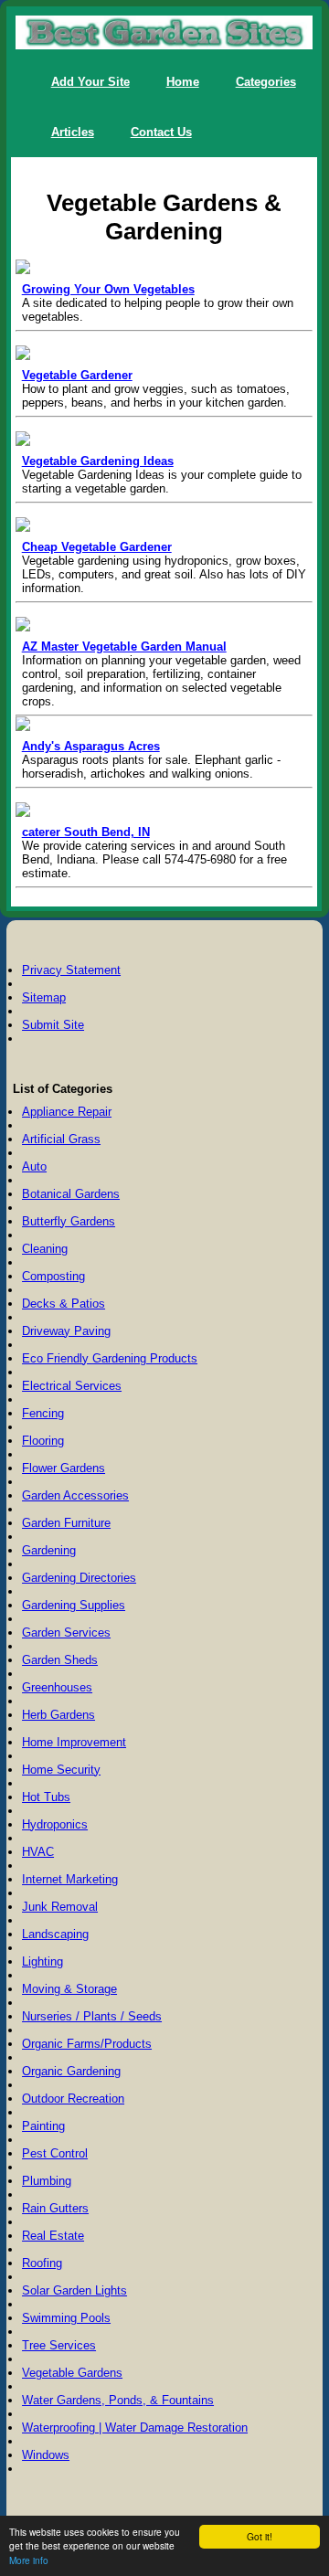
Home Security (61, 1770)
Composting (53, 1276)
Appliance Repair (67, 1112)
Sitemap (44, 997)
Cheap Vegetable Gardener (97, 547)
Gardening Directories (79, 1578)
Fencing (43, 1413)
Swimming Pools (66, 2318)
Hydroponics (55, 1824)
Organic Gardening (71, 2071)
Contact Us (161, 132)
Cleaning (45, 1249)
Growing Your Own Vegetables (108, 289)
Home (183, 82)
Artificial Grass (61, 1139)
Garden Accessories (75, 1495)
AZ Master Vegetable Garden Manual (124, 647)
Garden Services (66, 1633)
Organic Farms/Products (87, 2044)
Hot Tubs (46, 1797)
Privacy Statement (71, 970)
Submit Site (53, 1025)
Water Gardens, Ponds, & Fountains (118, 2400)
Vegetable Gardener (77, 375)
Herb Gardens (58, 1715)
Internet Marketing (70, 1879)
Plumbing (47, 2181)
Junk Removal (60, 1907)
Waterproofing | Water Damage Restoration (135, 2428)
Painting (43, 2126)
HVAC (38, 1852)
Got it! (260, 2536)
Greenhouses (57, 1687)
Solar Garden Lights (74, 2290)
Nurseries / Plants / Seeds (92, 2016)
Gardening (49, 1550)
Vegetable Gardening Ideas (98, 461)
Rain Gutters (55, 2208)
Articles (73, 132)
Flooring (43, 1441)
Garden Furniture (66, 1523)
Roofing (42, 2263)
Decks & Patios (64, 1304)
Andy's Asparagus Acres (91, 746)
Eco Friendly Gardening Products (110, 1358)
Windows (46, 2455)
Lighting (42, 1961)
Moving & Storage (69, 1989)
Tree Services (59, 2345)
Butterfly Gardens (69, 1221)
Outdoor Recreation (73, 2099)
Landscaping (55, 1934)
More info (29, 2560)
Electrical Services (72, 1386)
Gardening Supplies (74, 1605)
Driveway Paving (66, 1331)
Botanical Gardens (71, 1194)
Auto (34, 1166)
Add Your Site (90, 82)
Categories (266, 82)
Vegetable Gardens (72, 2373)
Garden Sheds (60, 1660)
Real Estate (53, 2236)
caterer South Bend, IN (86, 832)
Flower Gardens (64, 1468)
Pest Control (55, 2153)
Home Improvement (74, 1742)
